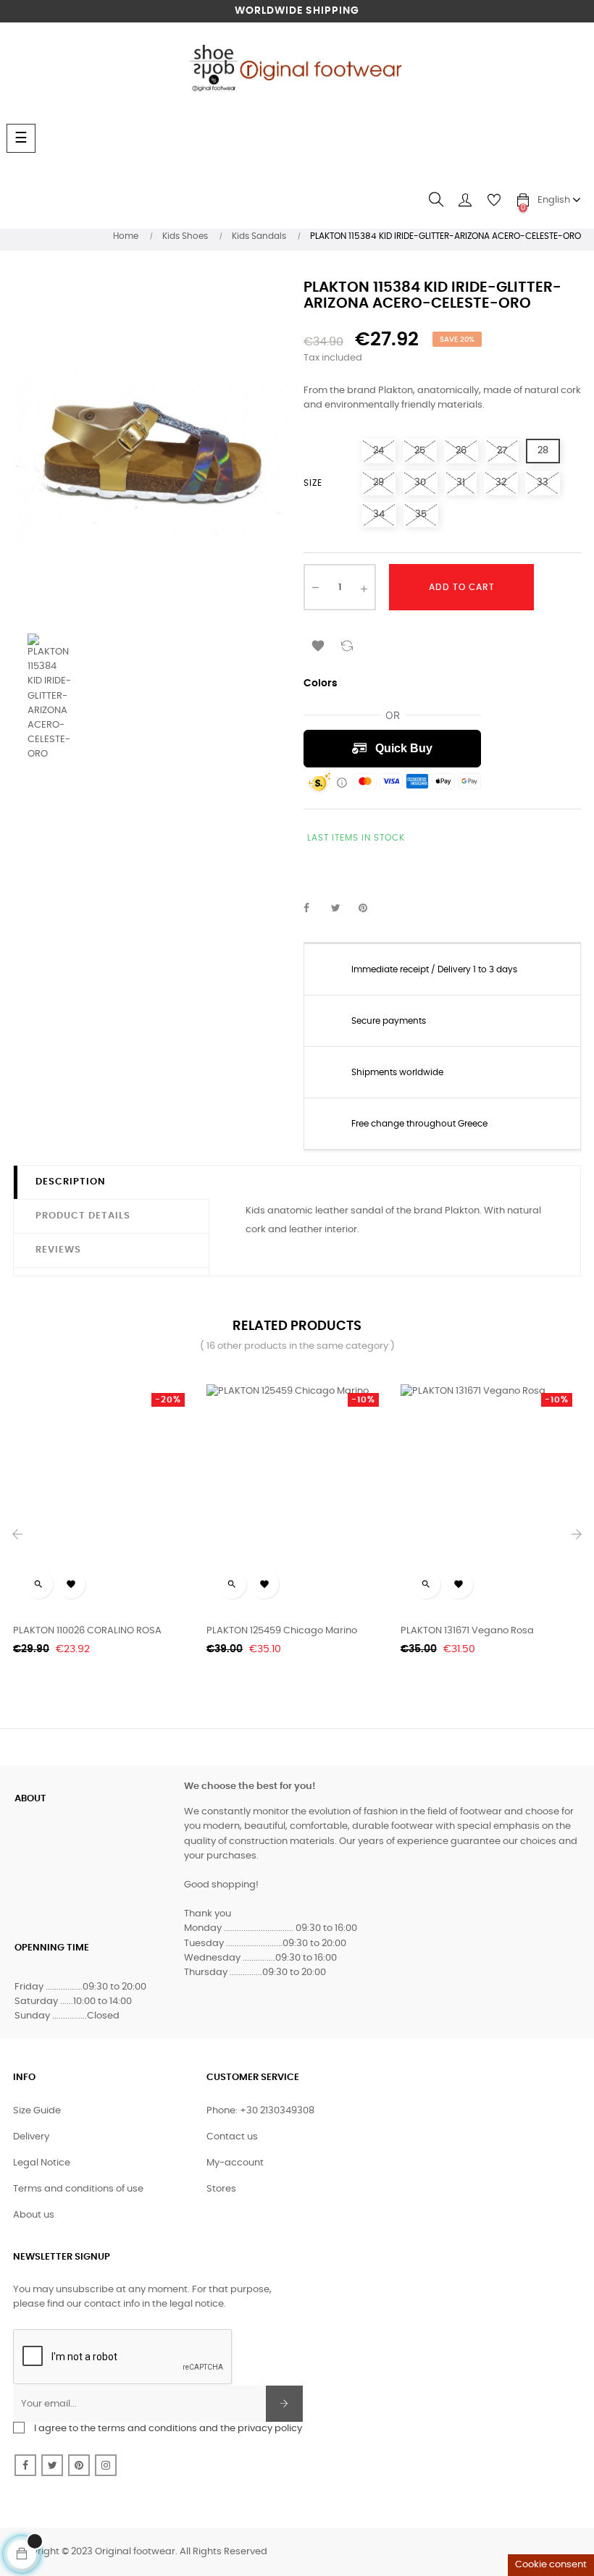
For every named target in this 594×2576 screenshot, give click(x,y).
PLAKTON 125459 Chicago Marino (282, 1631)
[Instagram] (106, 2465)
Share (314, 909)
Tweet (342, 909)
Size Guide (37, 2111)
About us (34, 2215)
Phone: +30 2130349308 (260, 2111)
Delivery (31, 2137)
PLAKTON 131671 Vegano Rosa (467, 1631)
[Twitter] (52, 2465)
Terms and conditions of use (78, 2189)
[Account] (465, 200)
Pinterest (369, 909)
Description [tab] (71, 1182)
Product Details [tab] (83, 1216)
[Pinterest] (79, 2465)
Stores (221, 2189)
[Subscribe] (284, 2404)
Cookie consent (551, 2565)
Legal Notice (42, 2163)
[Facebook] (25, 2465)
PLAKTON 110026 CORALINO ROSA (87, 1631)
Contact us (232, 2137)
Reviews (58, 1250)
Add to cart (462, 587)
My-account (235, 2163)
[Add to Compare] (347, 644)
